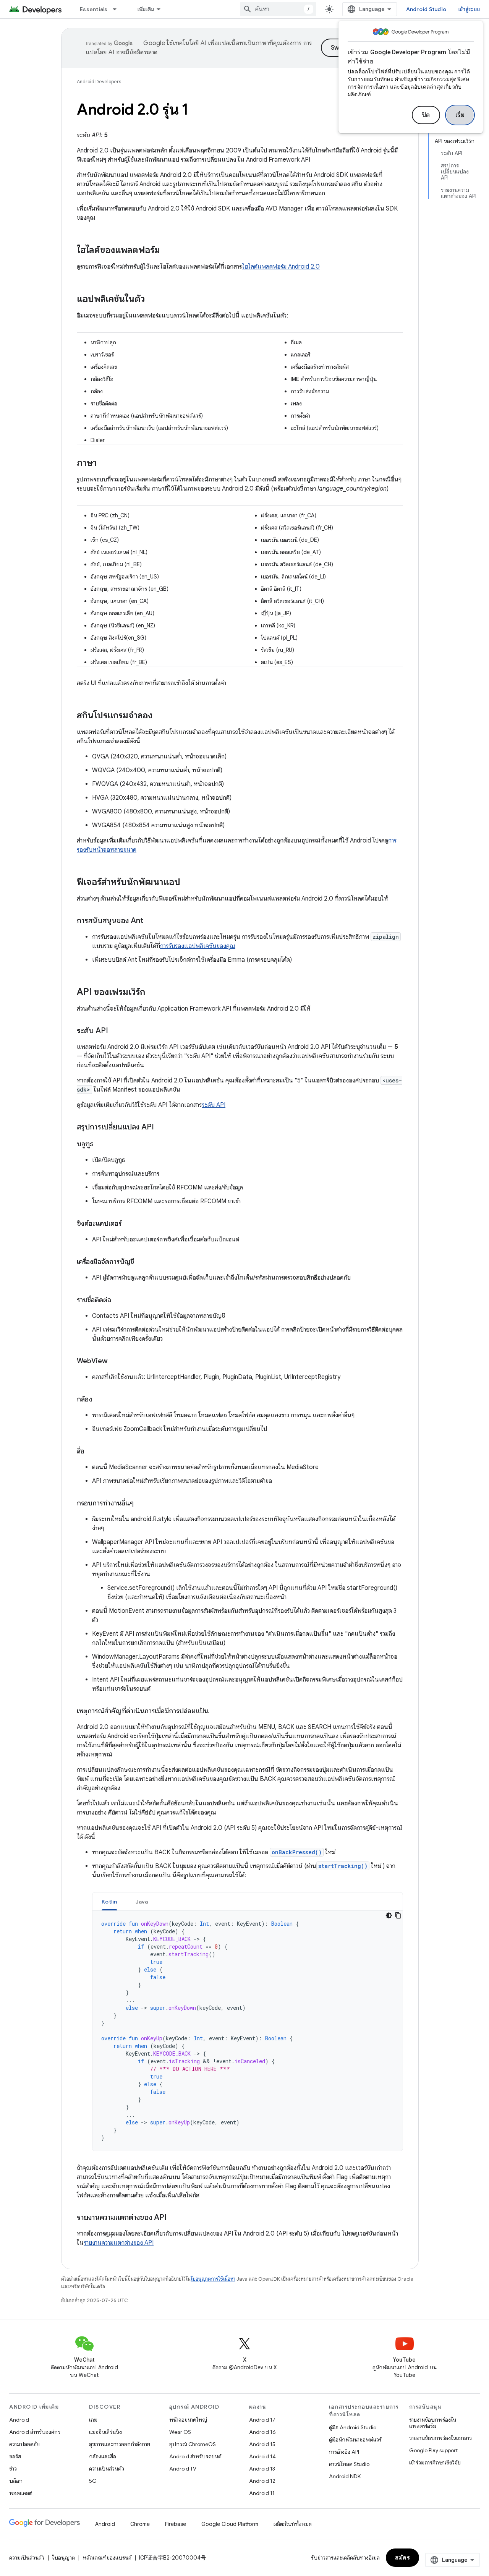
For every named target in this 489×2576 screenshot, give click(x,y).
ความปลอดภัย (24, 2444)
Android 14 (262, 2456)
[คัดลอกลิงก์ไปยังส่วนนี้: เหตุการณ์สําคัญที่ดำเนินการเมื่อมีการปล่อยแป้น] (216, 1712)
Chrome (140, 2524)
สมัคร (402, 2558)
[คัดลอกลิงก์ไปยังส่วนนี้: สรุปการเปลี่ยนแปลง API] (162, 1128)
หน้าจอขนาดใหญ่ (188, 2420)
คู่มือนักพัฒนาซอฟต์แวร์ (355, 2440)
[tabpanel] (248, 2031)
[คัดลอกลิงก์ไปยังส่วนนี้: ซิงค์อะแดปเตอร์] (131, 1224)
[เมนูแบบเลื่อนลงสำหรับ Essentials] (118, 9)
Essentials (94, 9)
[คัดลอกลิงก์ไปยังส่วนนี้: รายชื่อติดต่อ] (119, 1301)
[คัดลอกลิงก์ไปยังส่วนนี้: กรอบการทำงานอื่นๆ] (141, 1504)
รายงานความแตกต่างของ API (119, 2243)
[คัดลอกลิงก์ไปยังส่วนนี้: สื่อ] (92, 1452)
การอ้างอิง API (344, 2452)
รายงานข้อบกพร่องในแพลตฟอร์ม (433, 2423)
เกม (93, 2420)
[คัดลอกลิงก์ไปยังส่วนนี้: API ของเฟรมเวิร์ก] (153, 993)
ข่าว (13, 2469)
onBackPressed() (297, 1852)
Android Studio (426, 9)
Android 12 (262, 2481)
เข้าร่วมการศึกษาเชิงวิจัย (435, 2463)
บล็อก (16, 2481)
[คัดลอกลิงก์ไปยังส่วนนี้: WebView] (115, 1362)
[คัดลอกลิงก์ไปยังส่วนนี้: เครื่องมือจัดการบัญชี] (142, 1262)
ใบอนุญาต (63, 2558)
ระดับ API (214, 1105)
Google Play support (433, 2450)
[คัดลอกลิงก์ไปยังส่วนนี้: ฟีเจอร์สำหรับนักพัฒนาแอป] (188, 883)
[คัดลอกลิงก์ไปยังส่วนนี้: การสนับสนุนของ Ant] (151, 921)
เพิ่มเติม (146, 9)
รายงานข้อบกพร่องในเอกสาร (440, 2438)
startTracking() (343, 1866)
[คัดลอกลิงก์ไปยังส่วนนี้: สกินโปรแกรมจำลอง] (160, 716)
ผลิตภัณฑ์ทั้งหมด (293, 2524)
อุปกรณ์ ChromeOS (193, 2444)
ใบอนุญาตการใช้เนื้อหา (213, 2279)
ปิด (426, 115)
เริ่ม (460, 115)
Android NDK (345, 2476)
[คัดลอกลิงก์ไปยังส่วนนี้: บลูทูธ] (101, 1145)
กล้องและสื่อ (103, 2456)
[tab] (109, 1901)
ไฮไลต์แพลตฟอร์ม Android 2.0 (281, 267)
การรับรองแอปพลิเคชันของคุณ (198, 946)
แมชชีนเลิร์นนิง (105, 2432)
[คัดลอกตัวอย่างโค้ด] (398, 1915)
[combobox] (278, 9)
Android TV (183, 2469)
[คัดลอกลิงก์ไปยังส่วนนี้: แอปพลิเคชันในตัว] (152, 300)
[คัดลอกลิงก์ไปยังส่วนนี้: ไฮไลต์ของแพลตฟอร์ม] (168, 251)
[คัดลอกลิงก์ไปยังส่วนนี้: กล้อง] (100, 1400)
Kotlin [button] (109, 1902)
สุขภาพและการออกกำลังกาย (120, 2444)
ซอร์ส (15, 2456)
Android (19, 2420)
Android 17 (262, 2420)
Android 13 (262, 2469)
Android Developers (99, 82)
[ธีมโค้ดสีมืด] (389, 1915)
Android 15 (262, 2444)
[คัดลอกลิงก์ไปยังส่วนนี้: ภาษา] (104, 463)
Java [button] (142, 1902)
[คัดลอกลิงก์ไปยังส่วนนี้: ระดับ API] (116, 1031)
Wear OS (180, 2432)
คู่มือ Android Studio (353, 2427)
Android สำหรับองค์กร (35, 2432)
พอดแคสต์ (21, 2493)
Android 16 (262, 2432)
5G (93, 2481)
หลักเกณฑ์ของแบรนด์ (107, 2558)
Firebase (176, 2524)
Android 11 (262, 2493)
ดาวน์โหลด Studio (349, 2464)
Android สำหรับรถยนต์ (195, 2456)
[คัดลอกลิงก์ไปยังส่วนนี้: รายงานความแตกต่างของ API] (174, 2218)
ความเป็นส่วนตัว (107, 2469)
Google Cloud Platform (230, 2524)
